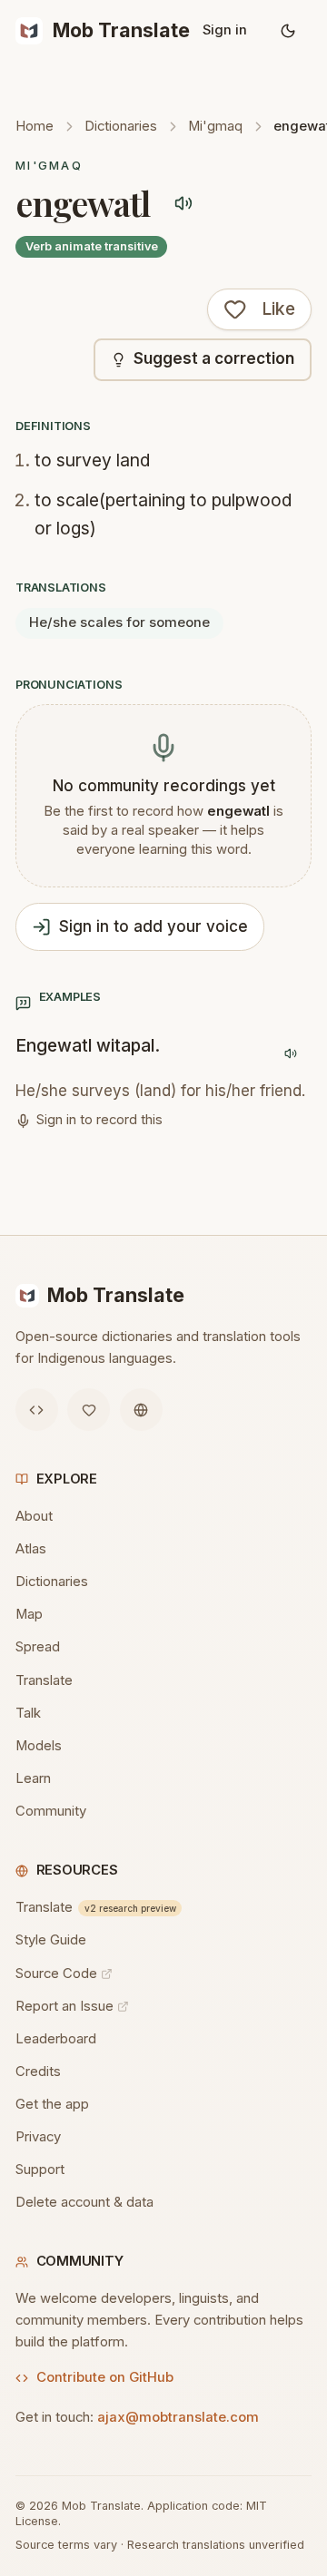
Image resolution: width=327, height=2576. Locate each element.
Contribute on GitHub (105, 2377)
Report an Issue (64, 2006)
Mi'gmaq (215, 126)
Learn (33, 1778)
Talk (28, 1713)
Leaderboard (56, 2039)
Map (29, 1614)
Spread (38, 1647)
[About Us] (141, 1410)
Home (35, 126)
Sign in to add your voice (154, 926)
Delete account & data (84, 2202)
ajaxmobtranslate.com (178, 2417)
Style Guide (51, 1940)
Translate (44, 1680)
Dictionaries (121, 126)
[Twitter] (89, 1410)
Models (39, 1746)
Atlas (31, 1549)
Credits (38, 2072)
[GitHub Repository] (37, 1410)
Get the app (52, 2104)
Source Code (56, 1974)
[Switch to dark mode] (288, 31)
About (34, 1516)
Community (51, 1811)
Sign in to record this (99, 1120)
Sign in (225, 30)
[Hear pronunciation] (184, 204)
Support (40, 2170)
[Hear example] (290, 1053)
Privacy (38, 2137)
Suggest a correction (214, 358)
